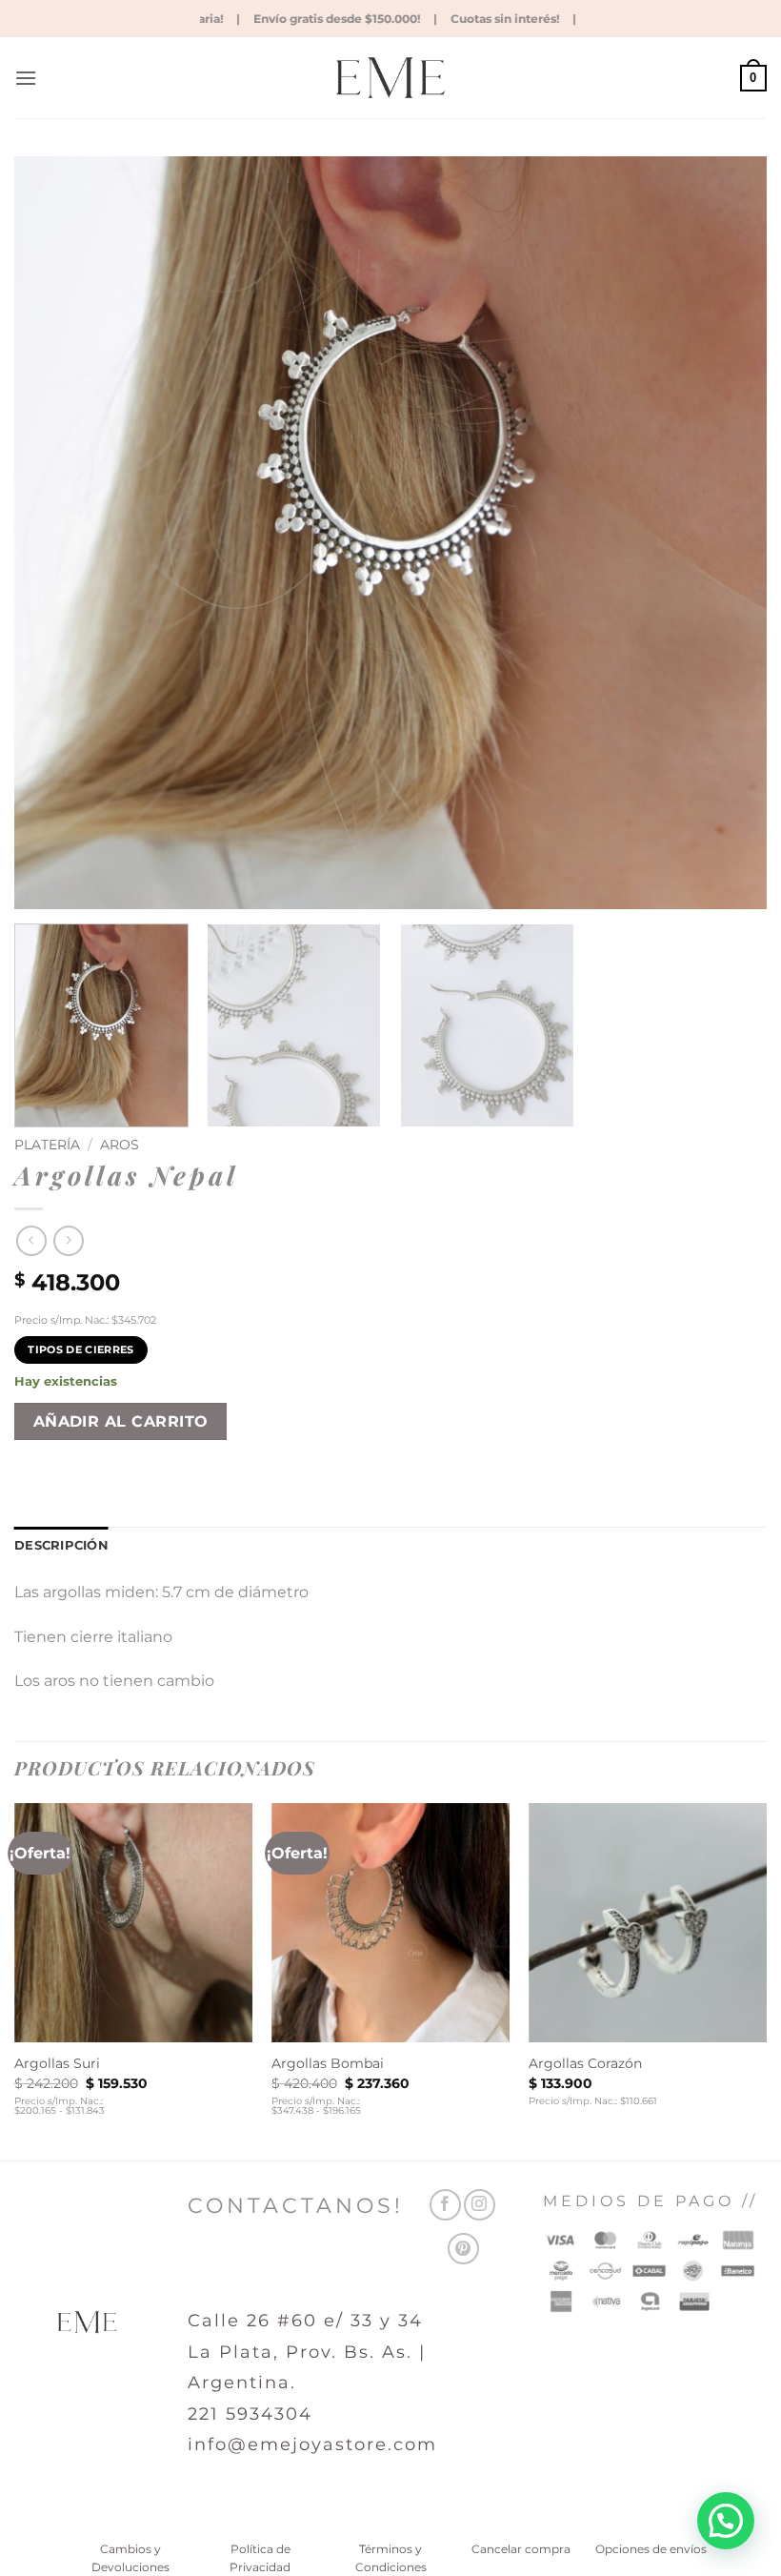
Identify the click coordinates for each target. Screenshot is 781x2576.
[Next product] (31, 1240)
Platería (47, 1145)
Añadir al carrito (121, 1421)
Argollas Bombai (328, 2063)
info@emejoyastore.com (312, 2444)
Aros (120, 1145)
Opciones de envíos (651, 2549)
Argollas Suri (57, 2063)
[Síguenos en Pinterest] (463, 2249)
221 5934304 (250, 2414)
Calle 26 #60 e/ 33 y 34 (305, 2321)
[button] (26, 78)
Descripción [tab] (61, 1545)
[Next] (728, 533)
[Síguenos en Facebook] (445, 2205)
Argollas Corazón (585, 2063)
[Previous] (53, 533)
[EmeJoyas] (391, 78)
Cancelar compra (521, 2549)
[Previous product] (68, 1240)
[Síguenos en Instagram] (480, 2205)
